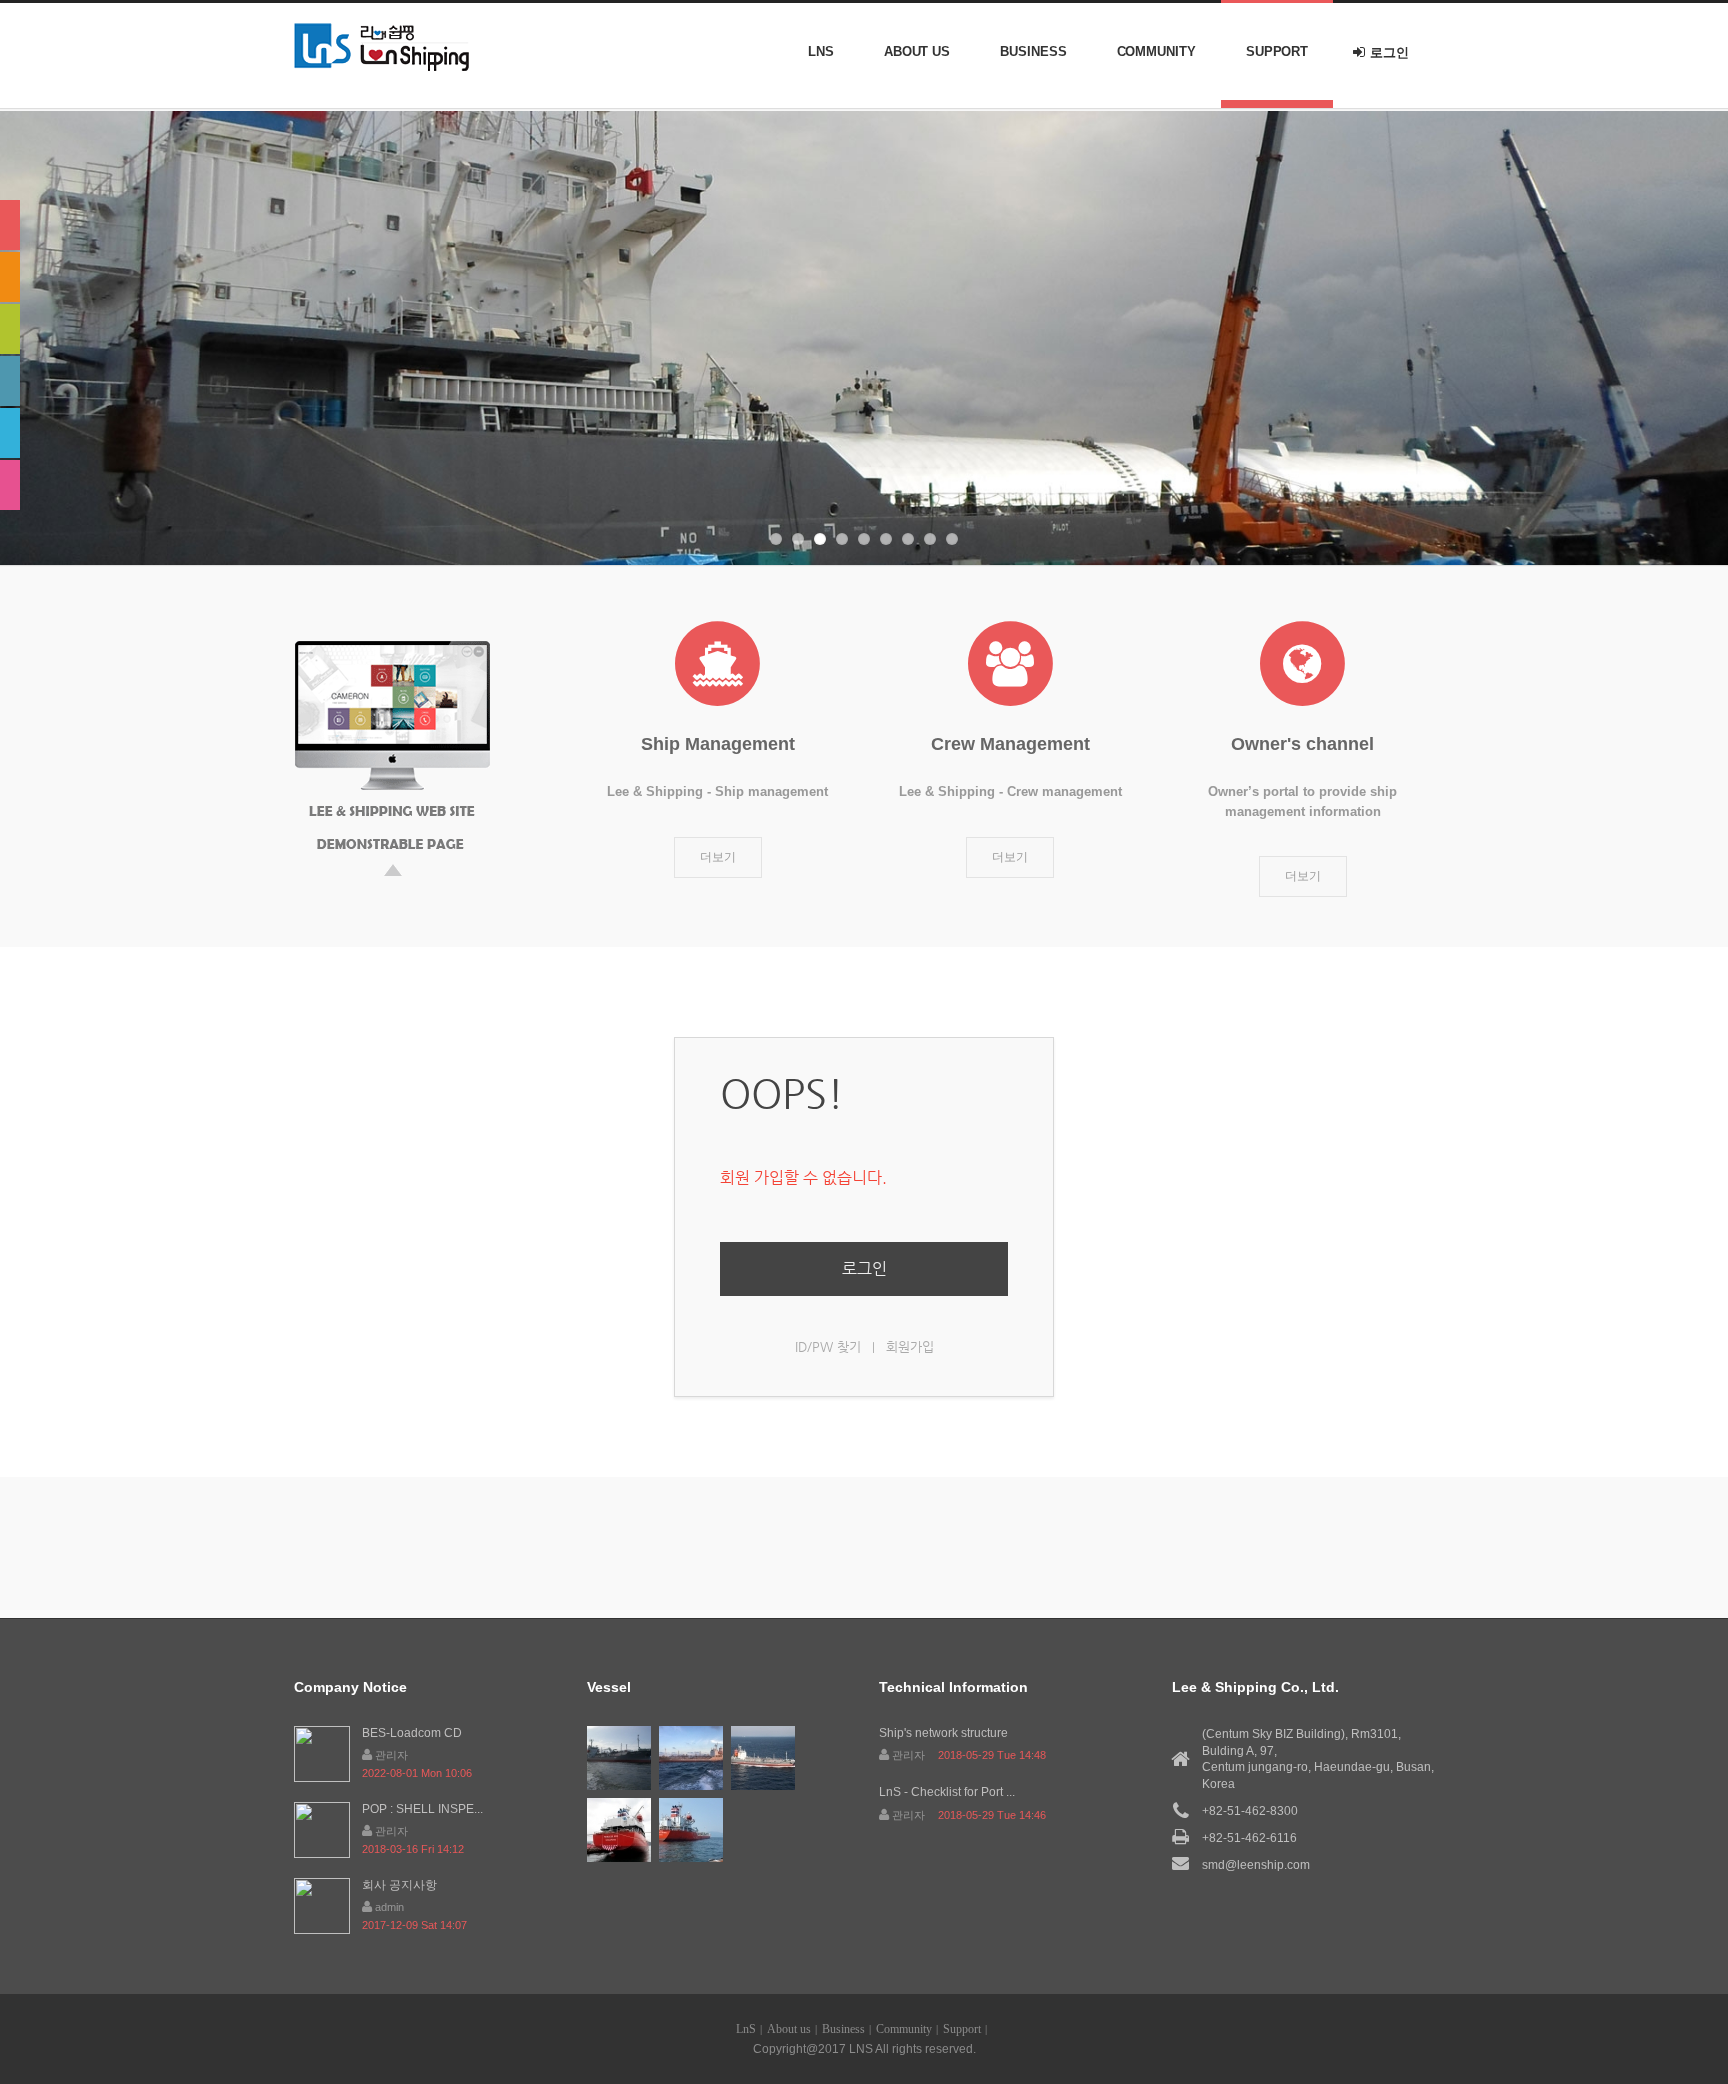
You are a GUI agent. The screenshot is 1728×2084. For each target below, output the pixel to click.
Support (1277, 51)
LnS (821, 51)
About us (917, 51)
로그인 (1389, 52)
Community (1156, 51)
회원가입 (910, 1346)
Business (1033, 51)
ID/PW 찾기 (828, 1346)
